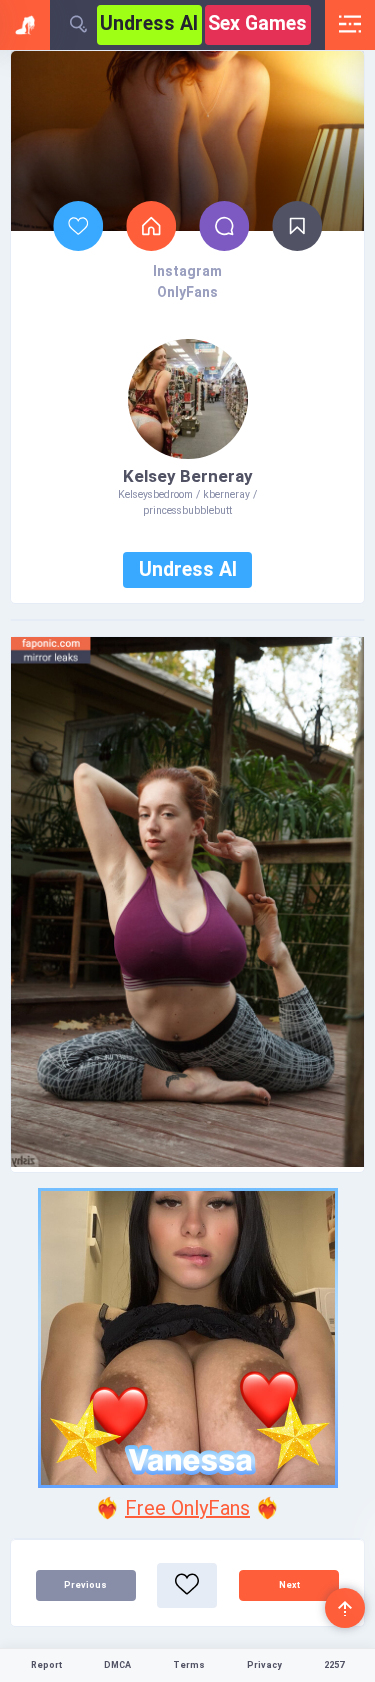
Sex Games (257, 23)
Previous (85, 1585)
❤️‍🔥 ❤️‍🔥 (187, 1508)
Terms (189, 1665)
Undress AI (149, 23)
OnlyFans (187, 292)
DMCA (117, 1665)
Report (46, 1665)
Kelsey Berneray (188, 476)
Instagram (187, 271)
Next (289, 1585)
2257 (334, 1665)
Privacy (264, 1665)
